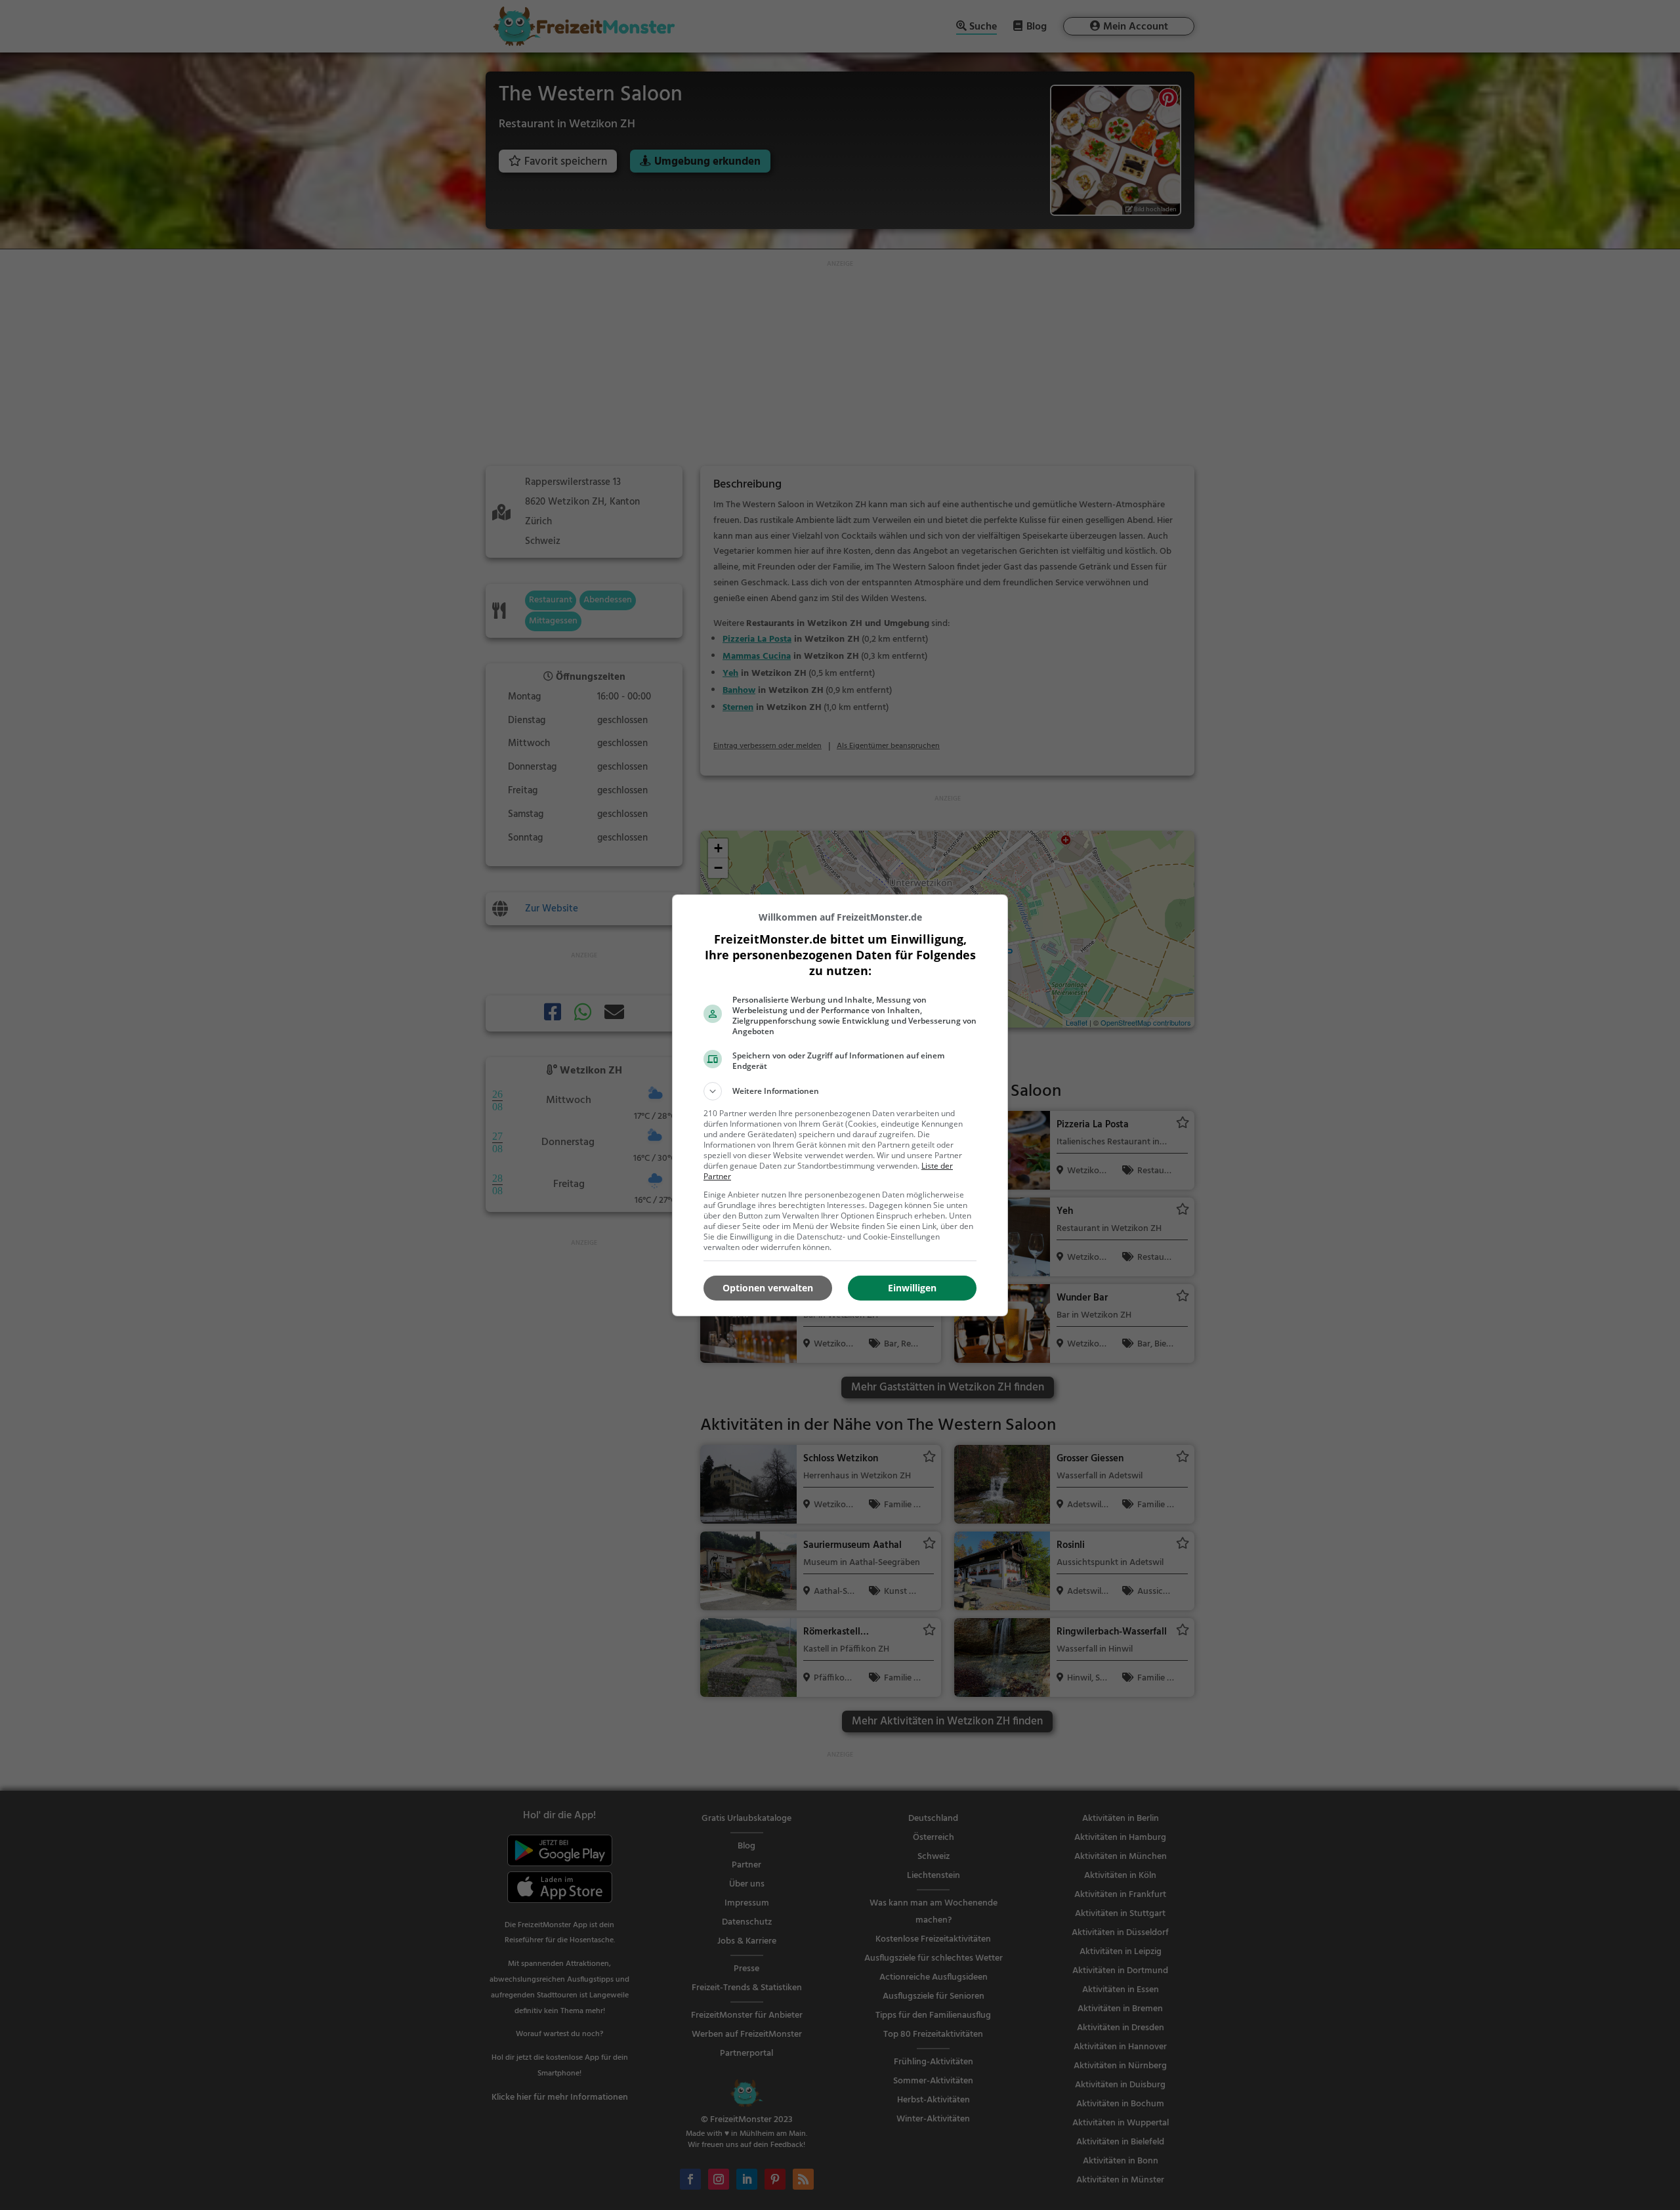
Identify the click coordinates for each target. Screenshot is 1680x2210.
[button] (840, 1091)
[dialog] (840, 1105)
